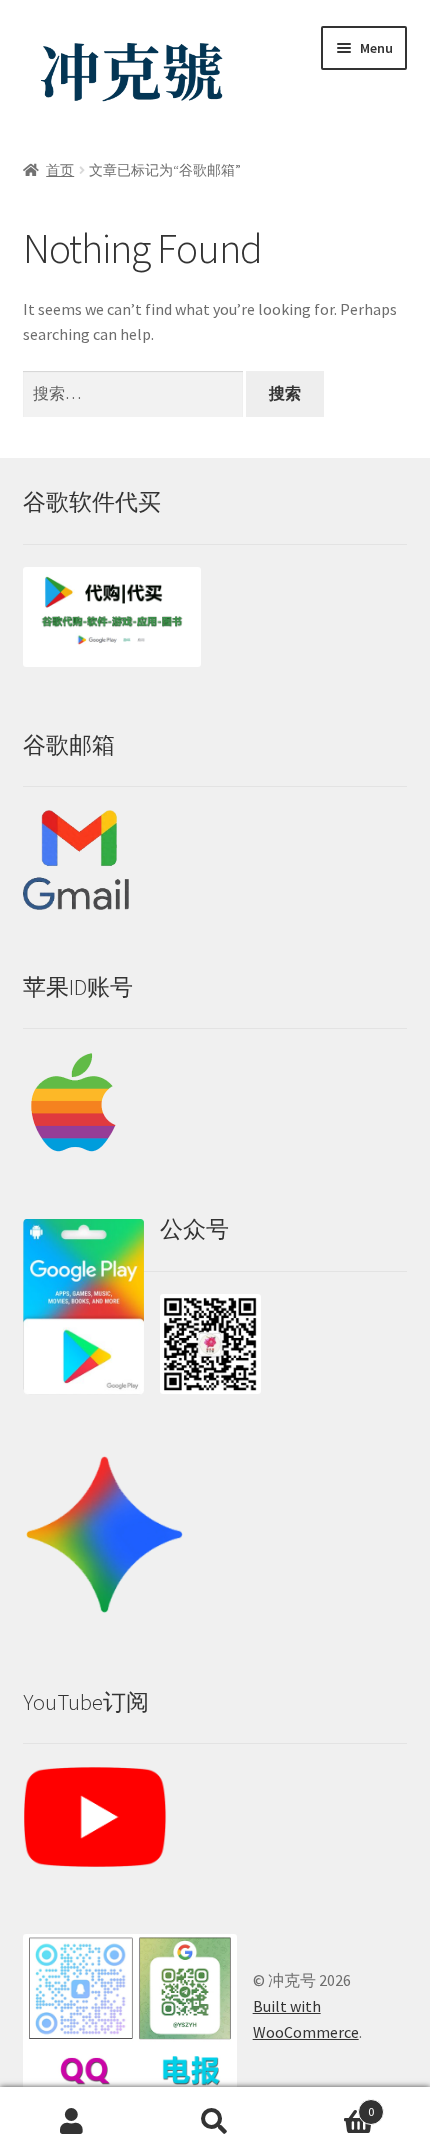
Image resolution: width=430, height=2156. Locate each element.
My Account (71, 2122)
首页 (60, 170)
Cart (331, 2104)
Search (214, 2122)
